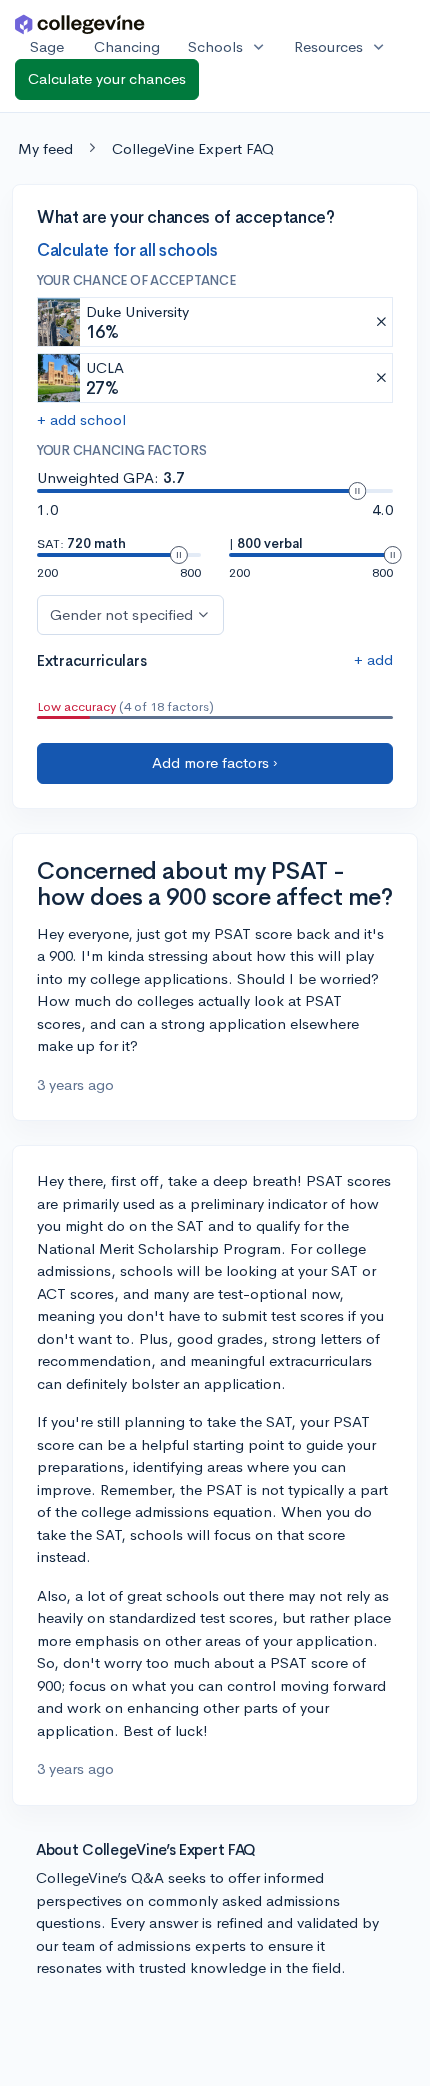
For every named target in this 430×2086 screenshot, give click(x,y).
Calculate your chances (107, 78)
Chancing (127, 46)
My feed (45, 148)
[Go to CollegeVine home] (80, 23)
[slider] (357, 491)
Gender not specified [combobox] (121, 614)
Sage (47, 46)
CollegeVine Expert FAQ (193, 148)
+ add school (81, 419)
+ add (373, 659)
